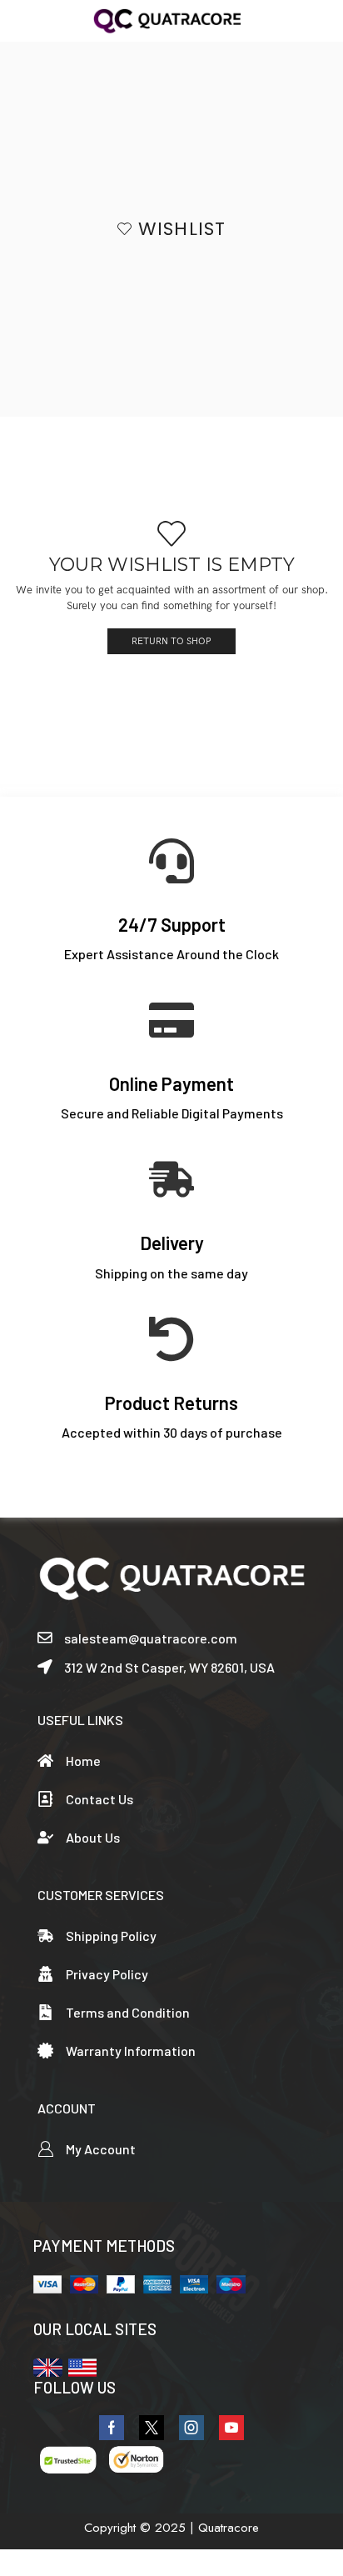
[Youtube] (231, 2428)
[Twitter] (152, 2428)
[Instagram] (191, 2428)
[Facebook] (112, 2428)
